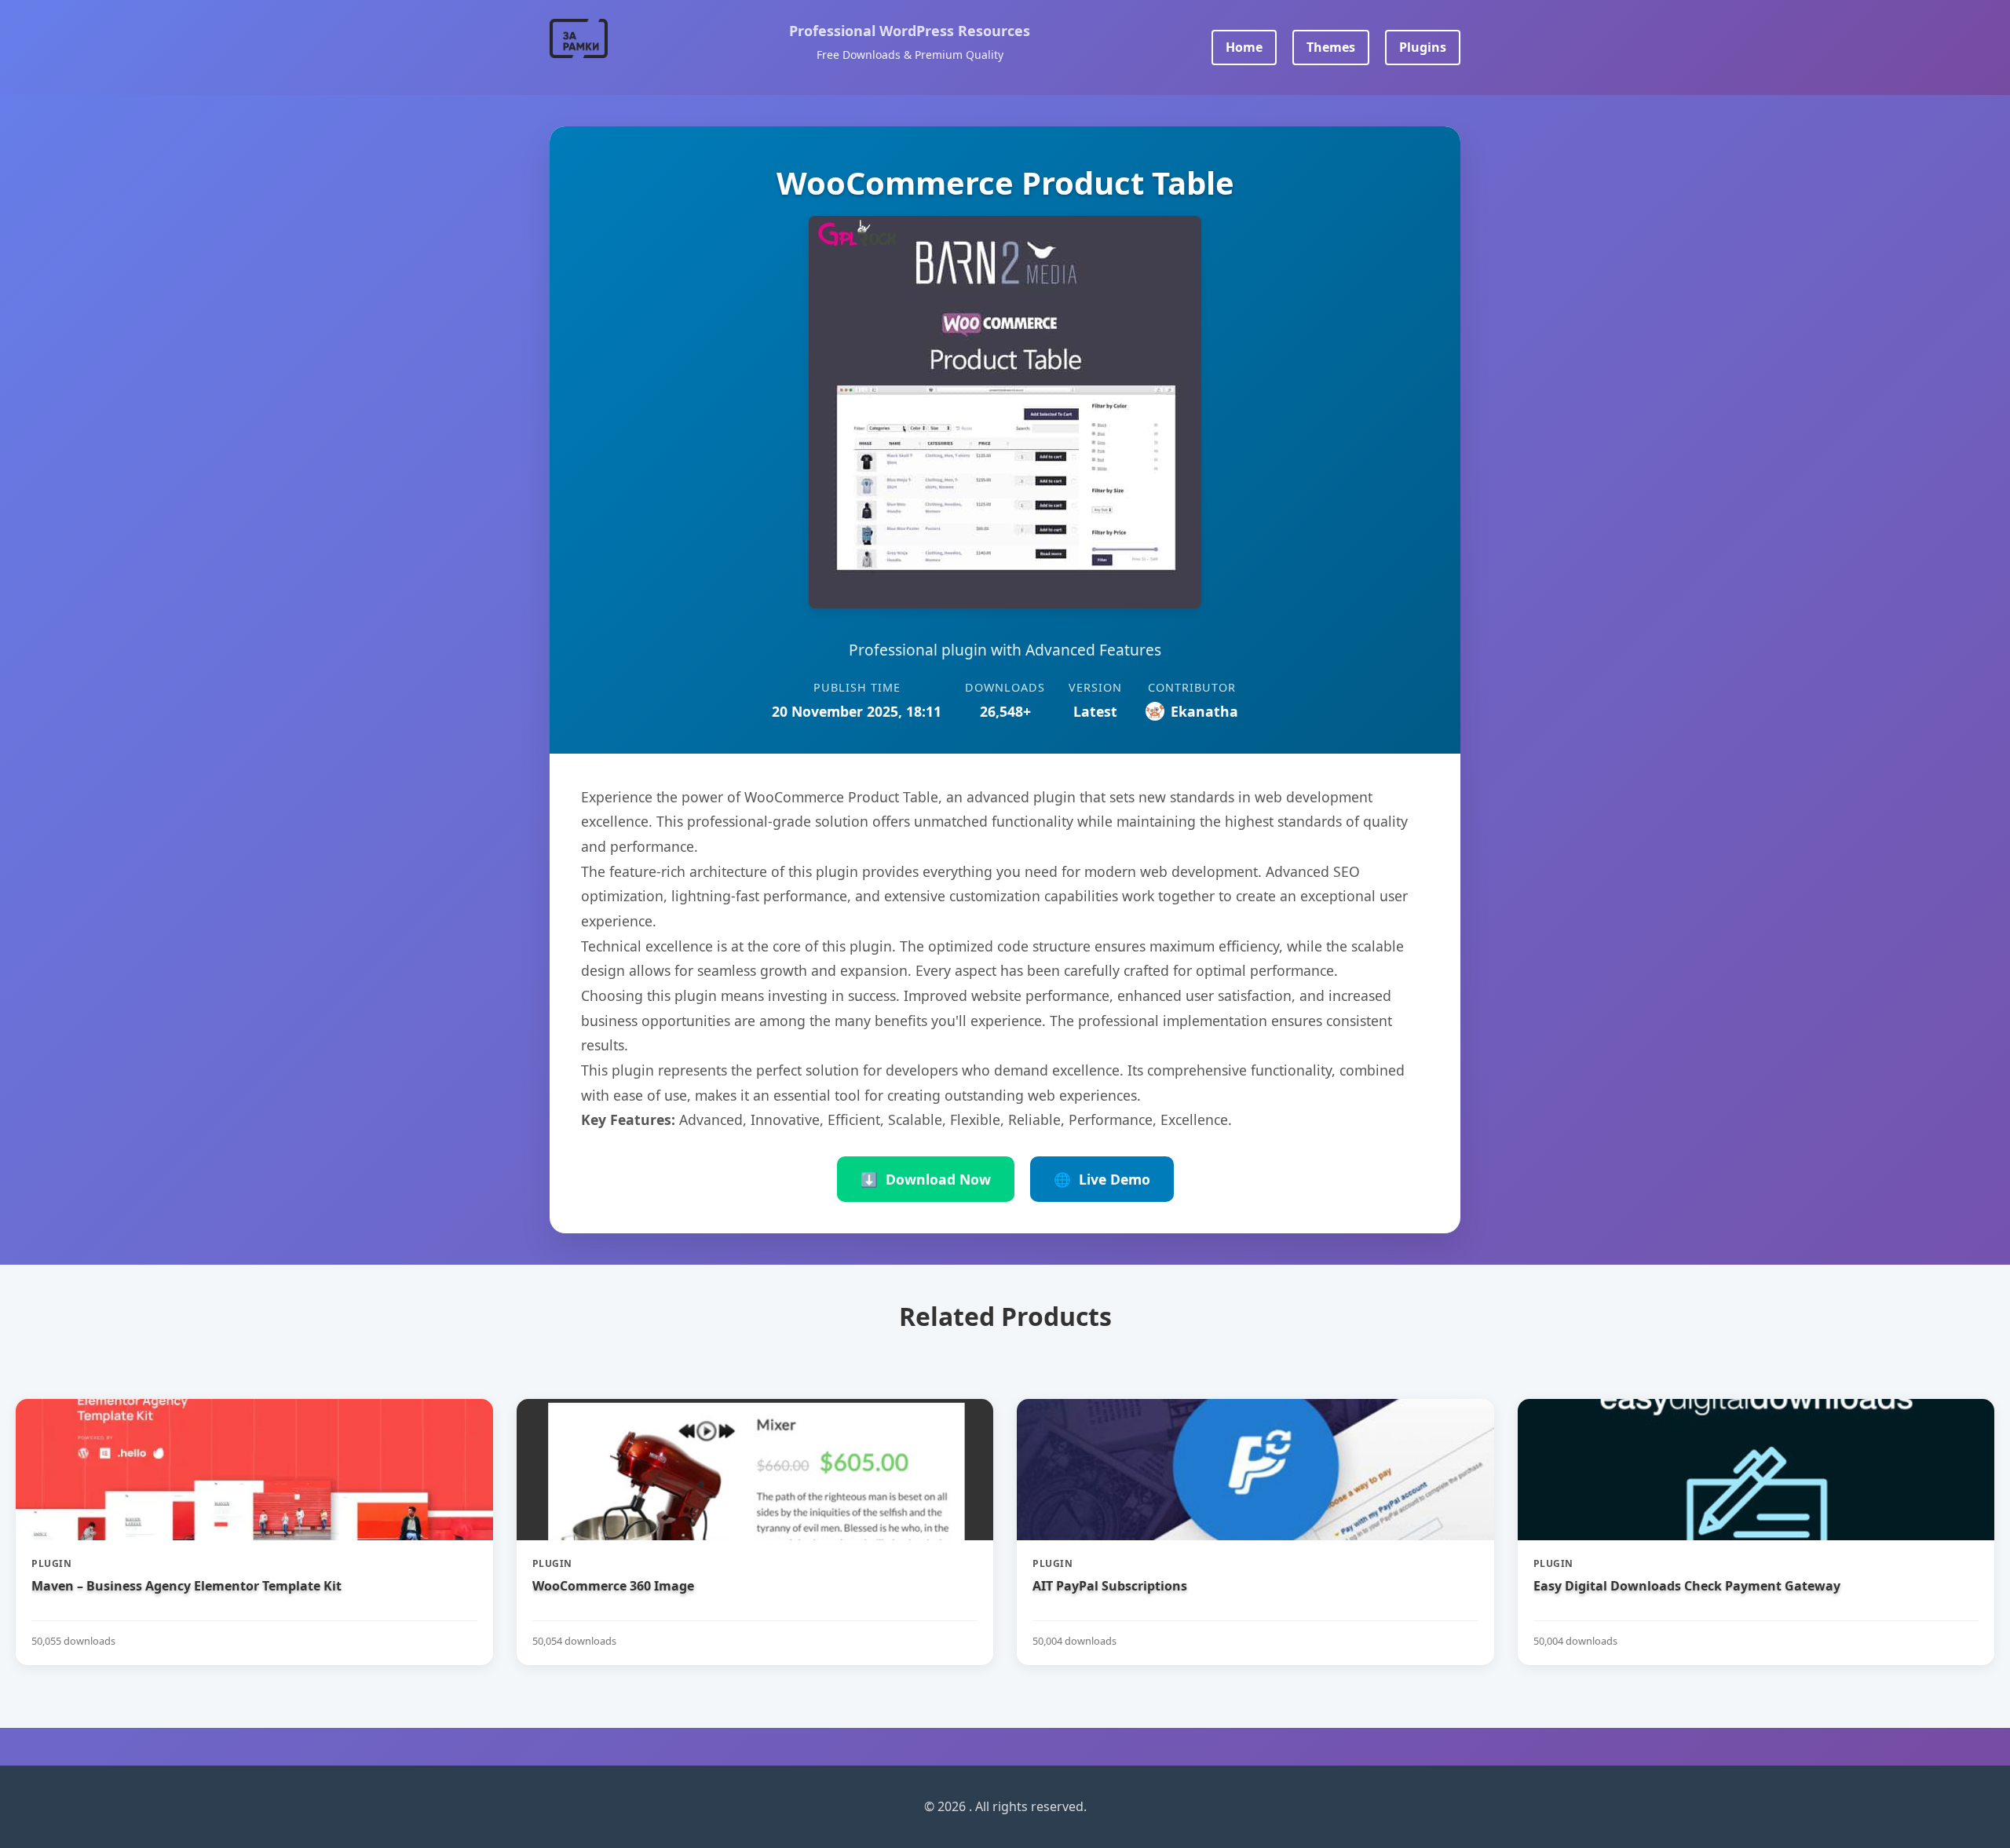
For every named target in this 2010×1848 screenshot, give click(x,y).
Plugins (1423, 47)
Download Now (926, 1179)
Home (1244, 47)
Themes (1331, 47)
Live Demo (1102, 1179)
